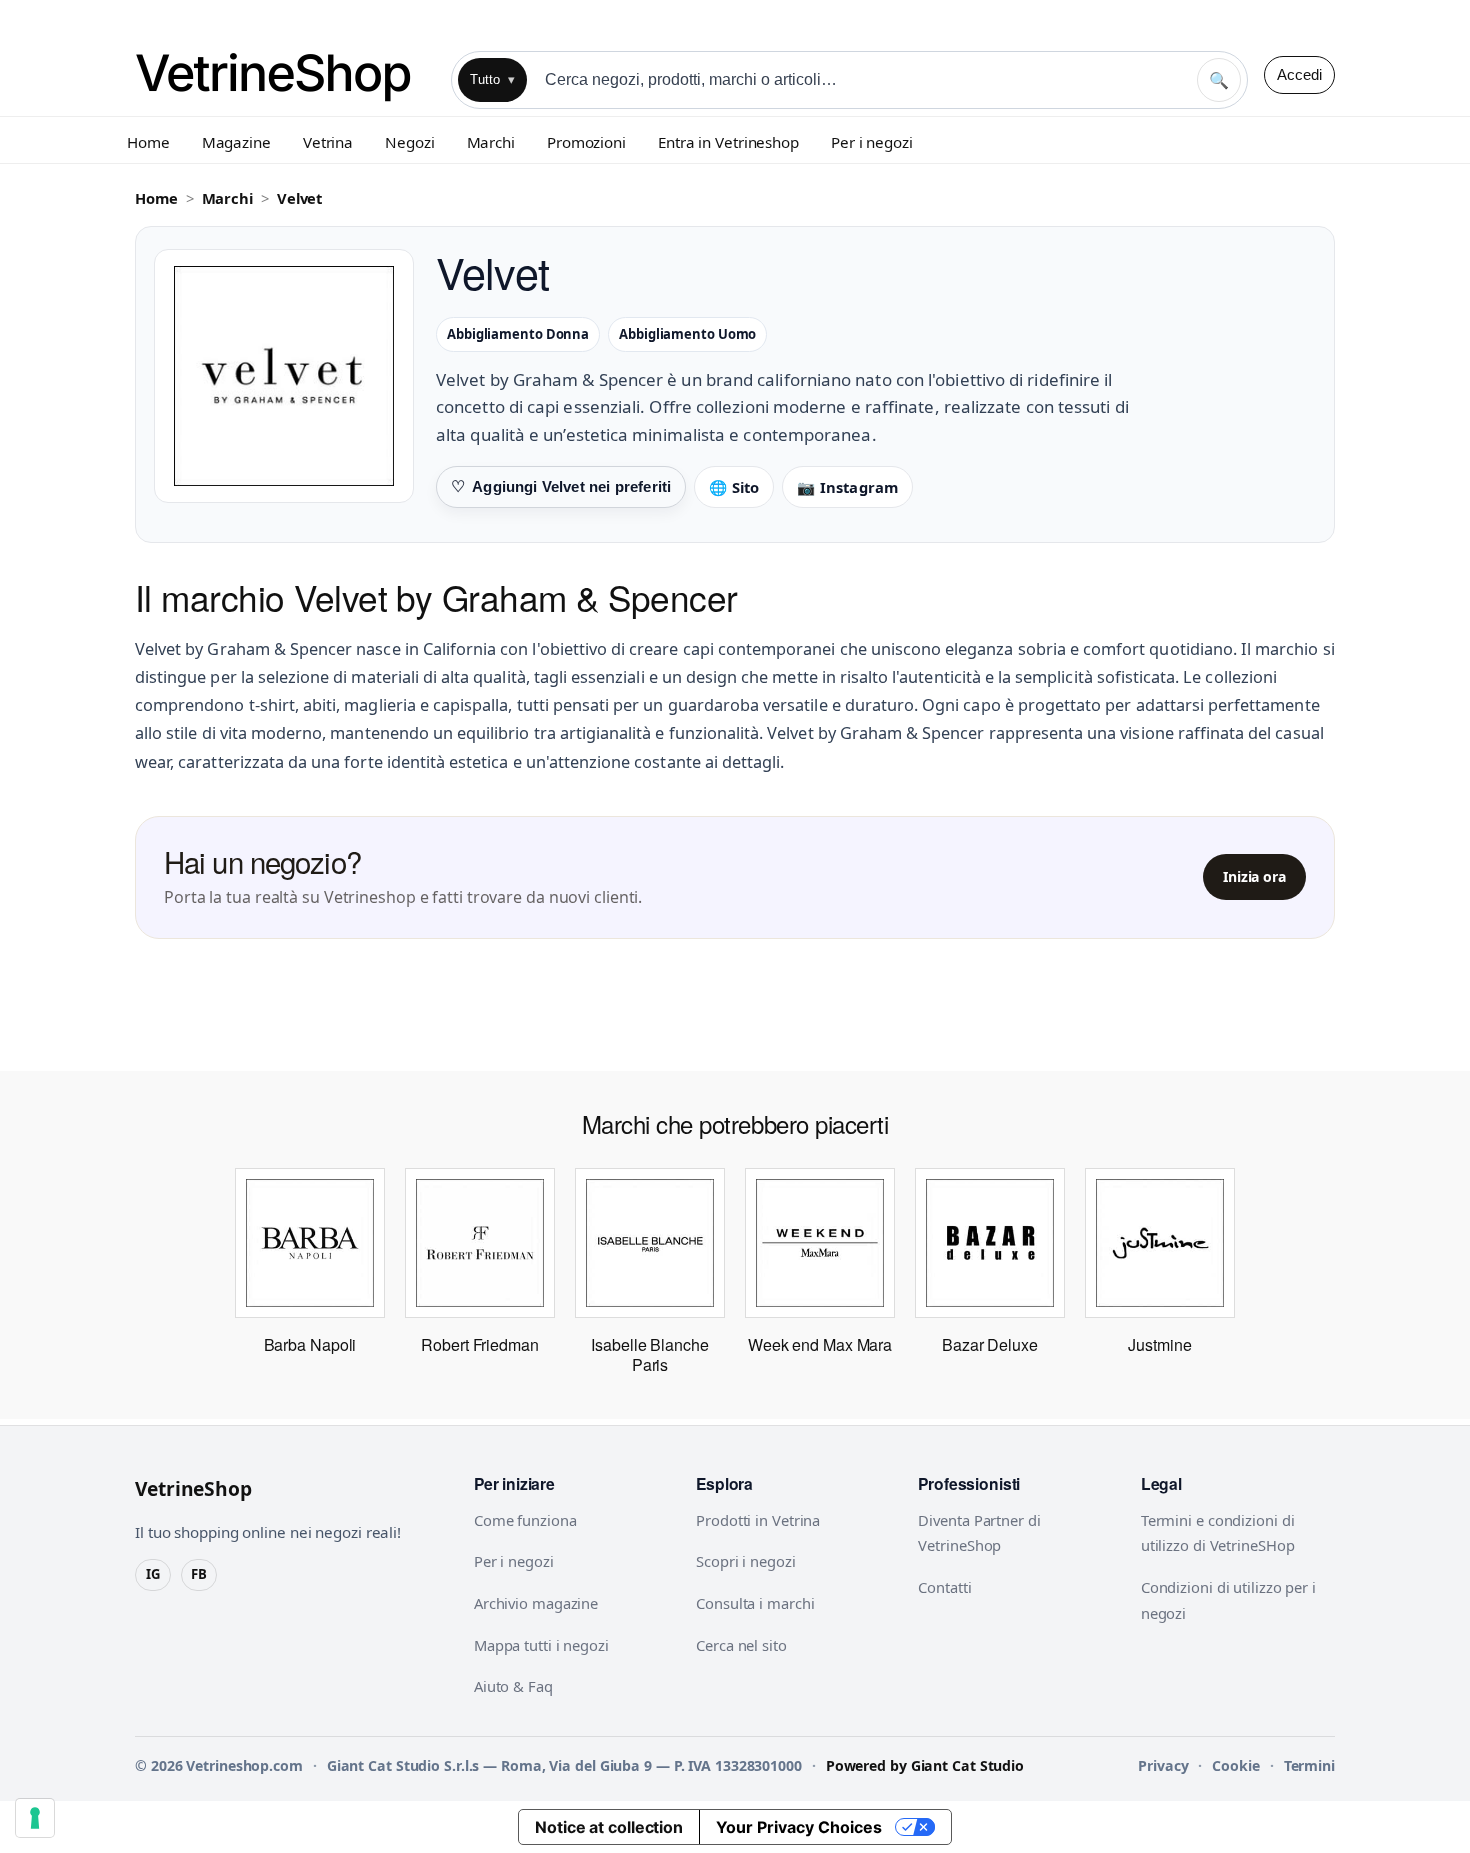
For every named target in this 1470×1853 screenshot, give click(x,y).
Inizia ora (1254, 876)
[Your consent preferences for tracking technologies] (35, 1818)
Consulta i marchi (755, 1603)
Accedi (1299, 74)
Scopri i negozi (746, 1561)
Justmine (1159, 1344)
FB (199, 1574)
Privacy (1163, 1765)
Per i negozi (872, 142)
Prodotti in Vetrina (758, 1520)
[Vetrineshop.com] (285, 74)
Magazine (236, 142)
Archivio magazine (536, 1603)
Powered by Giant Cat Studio (925, 1765)
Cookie (1235, 1765)
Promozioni (586, 142)
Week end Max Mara (820, 1344)
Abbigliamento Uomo (687, 334)
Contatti (944, 1587)
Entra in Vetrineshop (728, 142)
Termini (1309, 1765)
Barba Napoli (310, 1344)
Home (148, 142)
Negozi (409, 142)
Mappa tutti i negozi (541, 1645)
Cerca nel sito (741, 1645)
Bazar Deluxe (990, 1344)
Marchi (491, 142)
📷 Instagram (847, 487)
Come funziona (525, 1520)
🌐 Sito (734, 487)
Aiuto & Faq (513, 1686)
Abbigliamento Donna (518, 334)
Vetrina (328, 142)
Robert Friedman (480, 1344)
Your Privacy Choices (799, 1827)
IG (153, 1574)
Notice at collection (609, 1827)
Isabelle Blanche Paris (649, 1354)
